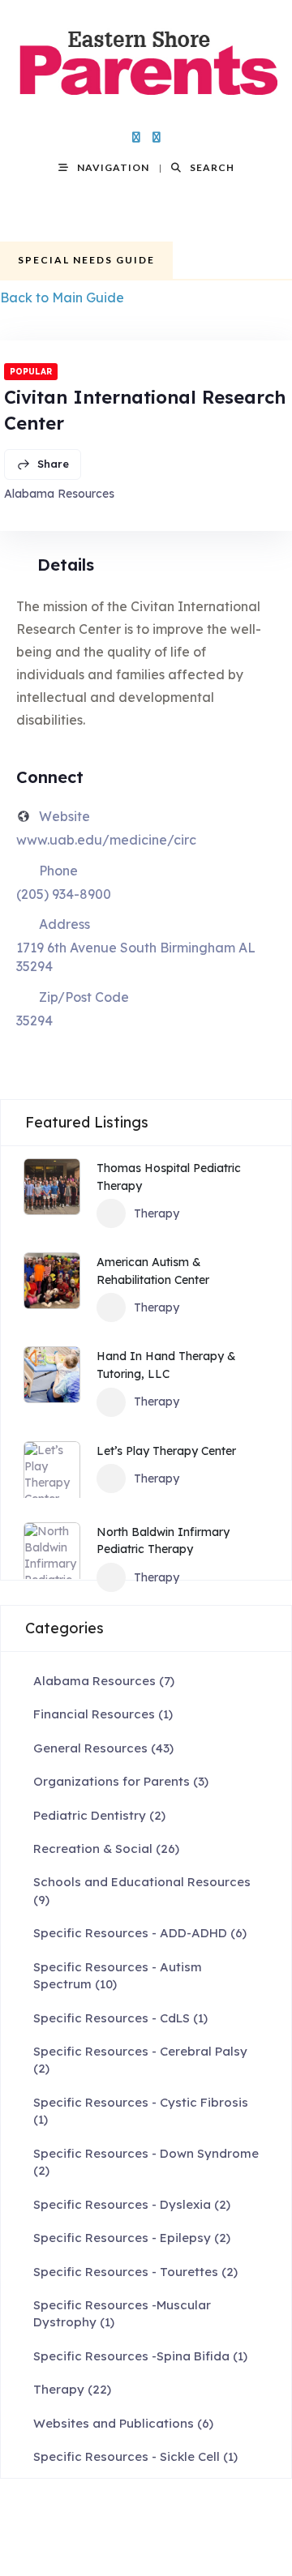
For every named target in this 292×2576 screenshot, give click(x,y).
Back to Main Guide (62, 297)
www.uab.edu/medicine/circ (106, 840)
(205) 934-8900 (64, 894)
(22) (72, 2389)
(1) (103, 1714)
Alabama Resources (59, 494)
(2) (99, 1815)
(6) (140, 1933)
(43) (103, 1748)
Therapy (157, 1213)
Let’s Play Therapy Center (166, 1451)
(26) (106, 1849)
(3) (121, 1781)
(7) (104, 1681)
